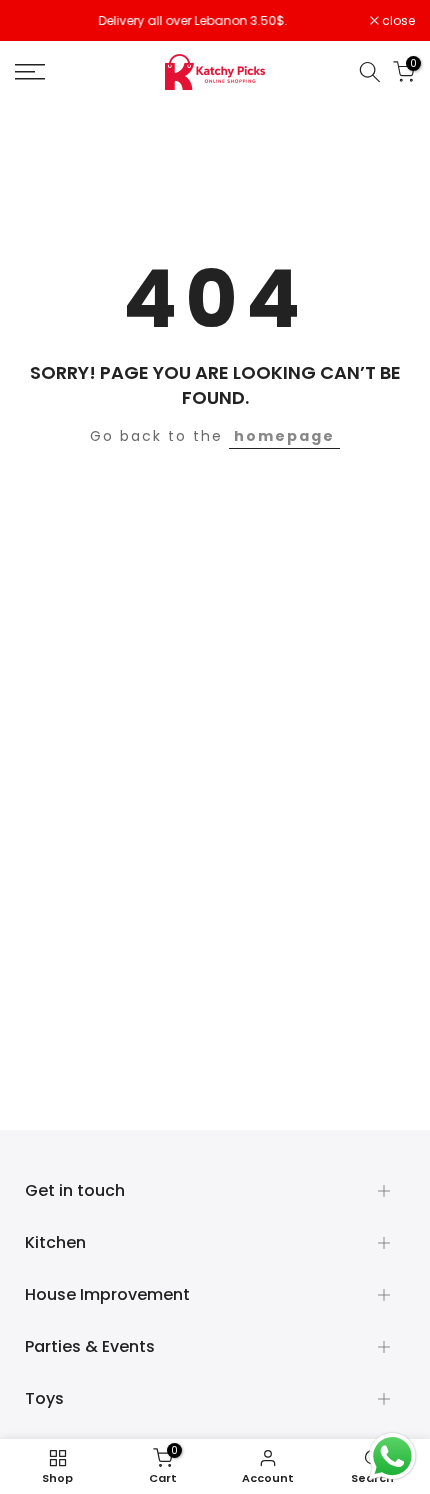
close (397, 21)
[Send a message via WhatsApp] (392, 1456)
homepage (284, 436)
